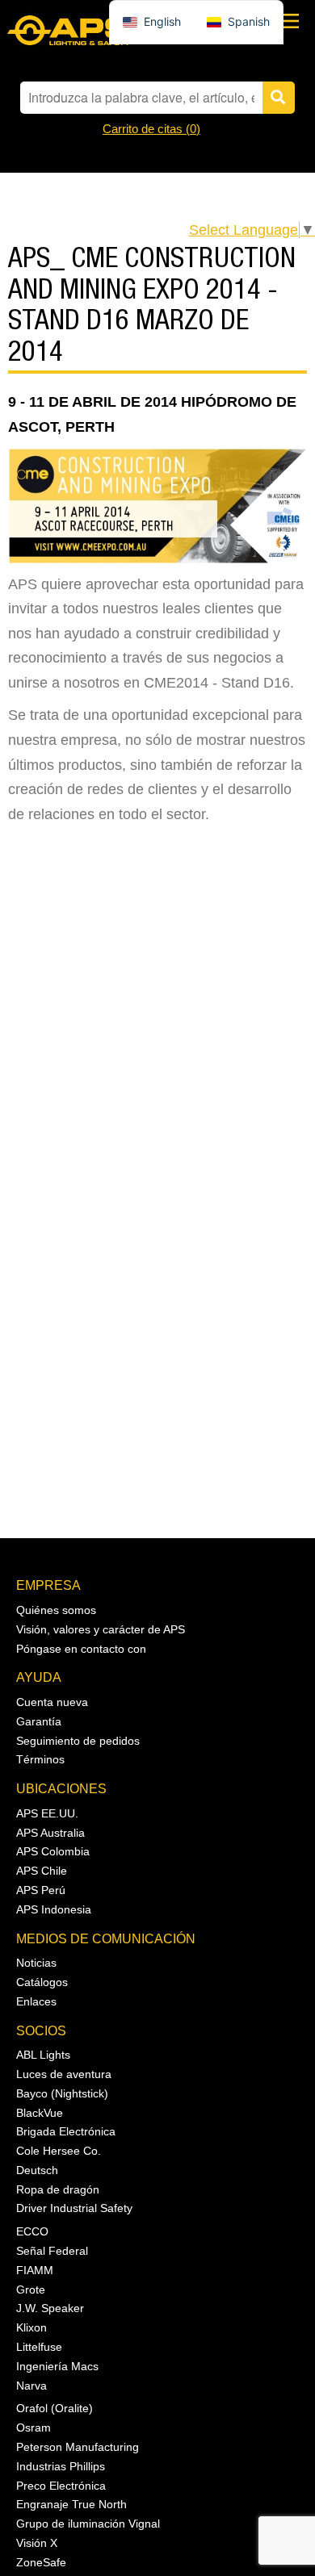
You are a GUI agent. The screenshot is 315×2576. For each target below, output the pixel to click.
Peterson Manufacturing (78, 2447)
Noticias (36, 1963)
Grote (31, 2290)
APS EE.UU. (47, 1813)
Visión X (37, 2543)
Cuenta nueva (52, 1702)
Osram (34, 2428)
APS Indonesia (54, 1909)
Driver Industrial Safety (74, 2208)
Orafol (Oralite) (55, 2408)
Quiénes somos (56, 1610)
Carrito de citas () (151, 129)
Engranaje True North (71, 2504)
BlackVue (40, 2113)
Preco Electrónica (61, 2486)
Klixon (31, 2327)
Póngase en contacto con (81, 1649)
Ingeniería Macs (57, 2366)
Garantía (39, 1721)
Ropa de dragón (58, 2189)
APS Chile (42, 1871)
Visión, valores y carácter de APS (101, 1629)
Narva (31, 2386)
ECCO (32, 2231)
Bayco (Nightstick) (62, 2093)
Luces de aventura (64, 2074)
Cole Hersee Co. (59, 2151)
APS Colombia (53, 1851)
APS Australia (50, 1833)
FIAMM (35, 2270)
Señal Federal (52, 2251)
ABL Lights (43, 2055)
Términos (40, 1759)
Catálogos (42, 1982)
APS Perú (41, 1890)
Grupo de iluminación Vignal (88, 2524)
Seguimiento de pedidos (78, 1741)
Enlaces (36, 2001)
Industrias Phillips (61, 2466)
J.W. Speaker (50, 2308)
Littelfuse (39, 2347)
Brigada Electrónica (66, 2131)
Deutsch (37, 2170)
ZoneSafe (41, 2562)
